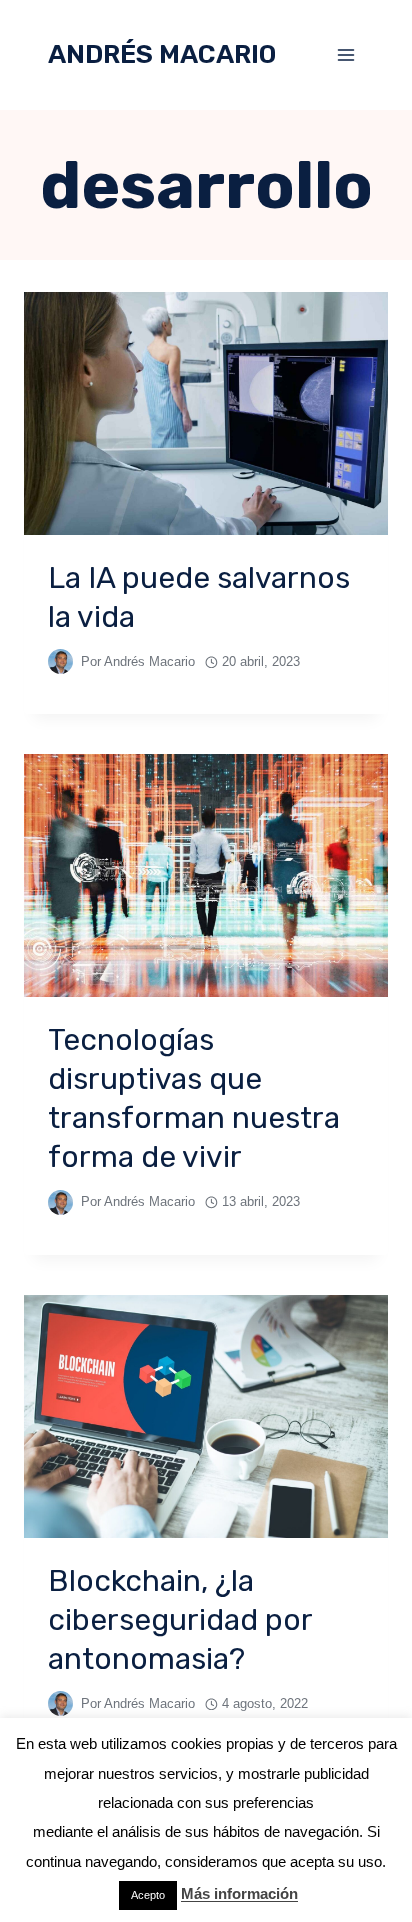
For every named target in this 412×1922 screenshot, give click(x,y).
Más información (239, 1893)
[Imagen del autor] (60, 661)
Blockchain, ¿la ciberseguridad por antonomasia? (180, 1620)
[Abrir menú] (345, 54)
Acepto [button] (148, 1895)
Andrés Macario (149, 661)
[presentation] (206, 413)
